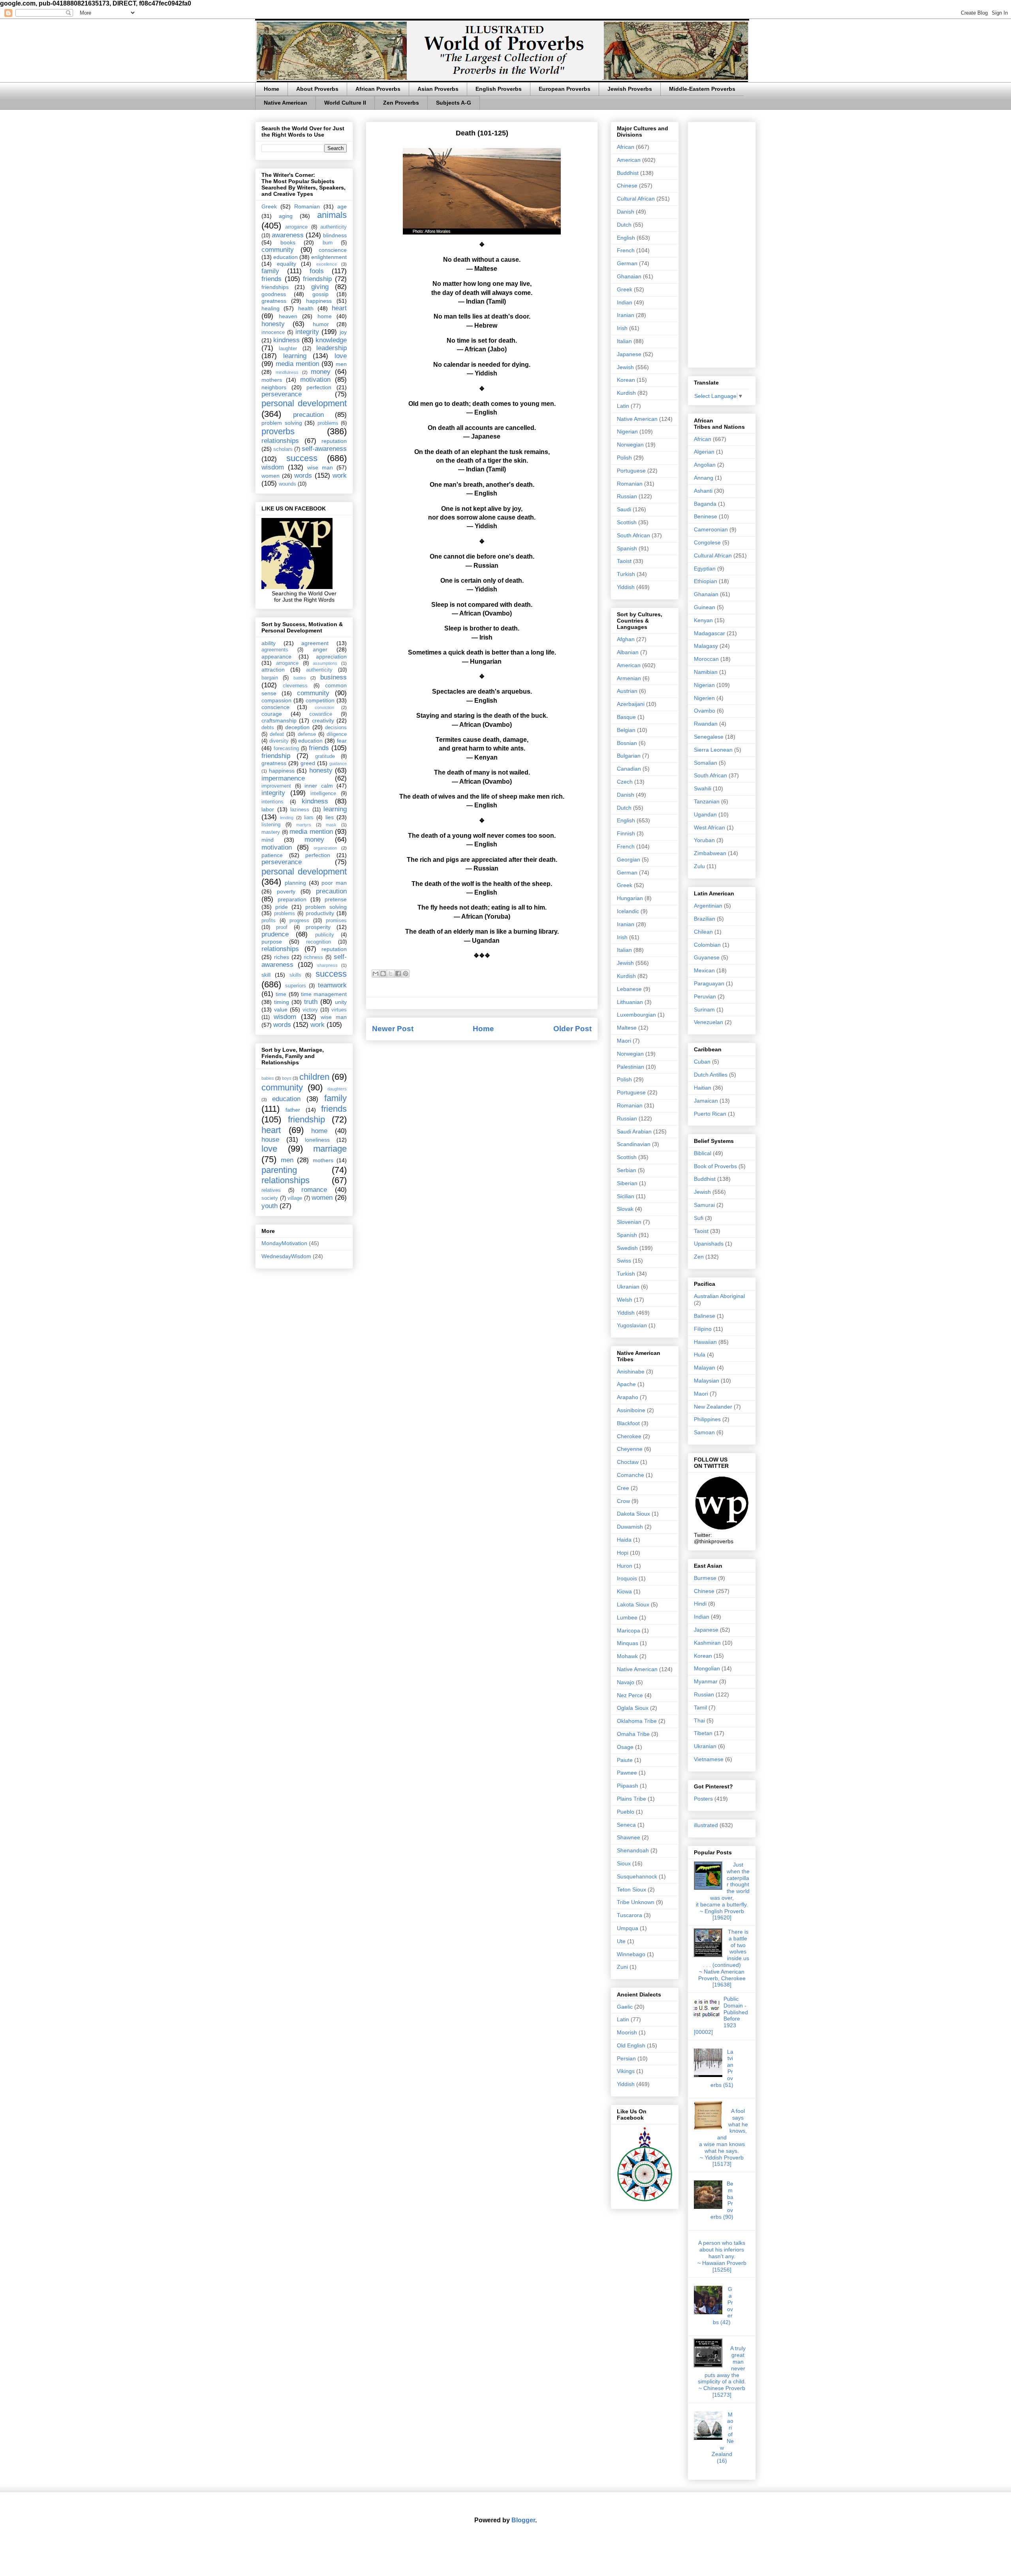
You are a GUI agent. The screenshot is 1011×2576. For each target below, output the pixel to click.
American (629, 160)
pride (282, 907)
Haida (624, 1540)
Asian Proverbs (438, 89)
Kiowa (624, 1591)
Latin (623, 406)
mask (331, 825)
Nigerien (704, 698)
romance (314, 1190)
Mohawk (627, 1656)
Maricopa (629, 1630)
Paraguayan (709, 983)
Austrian (627, 691)
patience (272, 855)
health (306, 308)
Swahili (703, 788)
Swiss (624, 1261)
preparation (292, 899)
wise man (320, 467)
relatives (271, 1190)
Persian (626, 2058)
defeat (277, 734)
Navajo (626, 1682)
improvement (276, 786)
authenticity (334, 227)
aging (286, 216)
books (288, 242)
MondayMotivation (284, 1243)
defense (307, 734)
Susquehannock (637, 1876)
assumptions (325, 663)
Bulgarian (629, 756)
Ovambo (705, 711)
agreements (275, 650)
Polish (624, 458)
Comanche (630, 1475)
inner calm (319, 786)
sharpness (327, 965)
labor (268, 809)
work (340, 476)
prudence (275, 934)
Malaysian (707, 1381)
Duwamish (630, 1527)
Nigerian (627, 432)
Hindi (700, 1604)
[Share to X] (391, 974)
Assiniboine (631, 1410)
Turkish (626, 574)
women (271, 476)
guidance (338, 764)
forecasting (286, 749)
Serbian (627, 1170)
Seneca (626, 1825)
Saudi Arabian (634, 1131)
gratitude (325, 756)
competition (320, 700)
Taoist (624, 561)
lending (287, 818)
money (321, 372)
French (626, 250)
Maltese (627, 1028)
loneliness (317, 1140)
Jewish (625, 367)
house (270, 1140)
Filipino (703, 1329)
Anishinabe (631, 1371)
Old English (631, 2045)
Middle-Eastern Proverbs (702, 89)
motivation (315, 380)
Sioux (624, 1863)
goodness (274, 294)
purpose (272, 942)
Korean (626, 380)
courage (272, 714)
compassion (276, 700)
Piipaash (628, 1786)
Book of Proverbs (715, 1166)
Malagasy (706, 646)
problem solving (282, 423)
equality (287, 264)
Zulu (699, 866)
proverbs (278, 431)
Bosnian (627, 743)
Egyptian (705, 568)
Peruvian (705, 996)
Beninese (706, 516)
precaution (308, 415)
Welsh (625, 1300)
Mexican (704, 970)
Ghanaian (629, 276)
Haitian (703, 1088)
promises (336, 921)
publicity (325, 935)
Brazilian (705, 919)
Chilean (703, 932)
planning (295, 883)
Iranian (626, 315)
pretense (336, 899)
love (341, 356)
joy (343, 332)
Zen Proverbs (401, 103)
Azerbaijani (631, 704)
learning (295, 356)
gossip (320, 294)
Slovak (625, 1209)
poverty (286, 891)
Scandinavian (634, 1144)
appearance (276, 657)
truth (311, 1002)
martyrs (304, 825)
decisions (336, 728)
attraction (273, 670)
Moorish (627, 2032)
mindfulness (287, 372)
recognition (319, 942)
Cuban (702, 1062)
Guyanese (707, 957)
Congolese (707, 542)
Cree (623, 1488)
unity (341, 1002)
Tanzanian (707, 801)
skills (295, 975)
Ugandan (705, 814)
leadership (332, 348)
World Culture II (345, 103)
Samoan (704, 1432)
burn (328, 243)
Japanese (629, 354)
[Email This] (376, 974)
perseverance (282, 394)
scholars (283, 449)
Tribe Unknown (636, 1902)
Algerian (704, 452)
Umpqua (628, 1928)
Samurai (704, 1205)
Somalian (706, 763)
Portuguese (631, 471)
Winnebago (631, 1954)
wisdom (273, 467)
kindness (287, 340)
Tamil (700, 1707)
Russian (627, 496)
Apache (626, 1384)
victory (310, 1010)
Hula (700, 1355)
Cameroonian (711, 529)
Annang (704, 478)
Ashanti (703, 491)
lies (330, 817)
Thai (699, 1720)
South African (633, 535)
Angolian (705, 465)
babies (268, 1078)
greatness (274, 301)
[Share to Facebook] (398, 974)
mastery (271, 832)
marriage (330, 1149)
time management (324, 994)
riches (282, 957)
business (334, 677)
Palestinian (630, 1067)
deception (297, 727)
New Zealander (713, 1407)
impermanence (283, 778)
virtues (339, 1010)
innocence (273, 332)
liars (309, 818)
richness (313, 957)
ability (269, 643)
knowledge (331, 340)
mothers (272, 380)
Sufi (699, 1218)
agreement (315, 643)
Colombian (707, 945)
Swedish (627, 1248)
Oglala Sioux (633, 1708)
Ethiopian (706, 581)
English (626, 238)
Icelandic (628, 911)
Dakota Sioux (633, 1514)
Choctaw (628, 1462)
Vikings (626, 2071)
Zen (699, 1257)
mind (268, 840)
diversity (279, 741)
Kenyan (703, 620)
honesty (273, 324)
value (281, 1009)
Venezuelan (708, 1022)
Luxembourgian (636, 1015)
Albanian (628, 652)
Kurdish (626, 393)
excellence (327, 264)
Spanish (627, 548)
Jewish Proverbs (630, 89)
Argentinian (708, 906)
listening (271, 825)
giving (320, 287)
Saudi (624, 509)
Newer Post (393, 1029)
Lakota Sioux (633, 1604)
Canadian (629, 769)
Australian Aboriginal (719, 1296)
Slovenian (629, 1222)
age (342, 206)
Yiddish (626, 587)
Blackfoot (628, 1423)
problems (328, 423)
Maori (624, 1041)
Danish (626, 212)
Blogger (523, 2520)
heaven (288, 316)
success (302, 458)
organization (325, 848)
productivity (320, 913)
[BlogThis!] (383, 974)
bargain (270, 678)
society (270, 1198)
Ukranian (628, 1287)
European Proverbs (565, 89)
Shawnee (629, 1837)
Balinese (705, 1316)
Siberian (627, 1183)
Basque (626, 717)
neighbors (274, 387)
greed (308, 763)
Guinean (705, 607)
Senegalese (709, 737)
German (627, 263)
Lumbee (627, 1617)
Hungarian (630, 898)
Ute (621, 1941)
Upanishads (709, 1244)
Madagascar (709, 633)
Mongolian (707, 1668)
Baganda (705, 504)
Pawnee (627, 1773)
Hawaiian (705, 1342)
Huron (625, 1566)
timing (282, 1002)
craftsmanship (279, 720)
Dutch (624, 225)
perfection (319, 387)
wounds (288, 484)
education (286, 257)
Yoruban (704, 840)
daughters (337, 1089)
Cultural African (636, 199)
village (295, 1198)
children (314, 1077)
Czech (625, 782)
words (303, 476)
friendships (275, 287)
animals (332, 215)
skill (266, 975)
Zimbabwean (710, 853)
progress (299, 921)
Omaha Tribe (633, 1734)
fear (342, 741)
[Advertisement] (722, 243)
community (278, 250)
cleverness (295, 686)
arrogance (296, 227)
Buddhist (628, 173)
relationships (280, 441)
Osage (625, 1747)
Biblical (703, 1153)
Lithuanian (630, 1002)
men (341, 364)
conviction (324, 707)
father (293, 1110)
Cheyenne (630, 1449)
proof (282, 927)
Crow (623, 1501)
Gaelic (625, 2007)
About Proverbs (317, 89)
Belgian (626, 730)
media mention (297, 364)
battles (300, 678)
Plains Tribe (631, 1799)
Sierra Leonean (713, 750)
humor (321, 324)
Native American (286, 103)
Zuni (622, 1967)
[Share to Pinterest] (406, 974)
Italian (624, 341)
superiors (296, 986)
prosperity (318, 927)
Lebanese (629, 989)
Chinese (627, 186)
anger (320, 649)
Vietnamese (709, 1759)
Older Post (572, 1029)
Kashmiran (707, 1643)
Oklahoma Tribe (637, 1721)
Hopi (623, 1553)
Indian (625, 302)
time (281, 994)
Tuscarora (630, 1915)
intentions (272, 802)
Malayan (705, 1368)
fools (317, 271)
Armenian (629, 678)
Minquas (628, 1643)
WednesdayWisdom (286, 1256)
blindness (335, 235)
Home (272, 89)
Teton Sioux (631, 1889)
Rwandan (706, 724)
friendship (317, 279)
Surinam (704, 1009)
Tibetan (703, 1733)
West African (709, 827)
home (325, 316)
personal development (304, 403)
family (270, 271)
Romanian (307, 206)
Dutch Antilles (711, 1075)
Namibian (706, 672)
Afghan (626, 639)
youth (270, 1206)
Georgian (629, 859)
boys (287, 1078)
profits (269, 921)
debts (268, 728)
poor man (334, 883)
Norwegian (630, 445)
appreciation (331, 657)
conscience (333, 250)
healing (271, 308)
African (626, 147)
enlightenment (329, 257)
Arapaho (628, 1397)
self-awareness (324, 449)
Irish (622, 328)
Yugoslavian (632, 1325)
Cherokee (629, 1436)
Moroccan (706, 659)
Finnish (626, 833)
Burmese (705, 1578)
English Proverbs (499, 89)
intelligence (323, 794)
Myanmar (706, 1681)
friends (272, 279)
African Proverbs (378, 89)
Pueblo (626, 1812)
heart (339, 308)
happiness (319, 301)
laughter (288, 349)
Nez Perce (630, 1695)
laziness (300, 810)
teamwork (332, 985)
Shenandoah (633, 1850)
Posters (703, 1799)
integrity (307, 332)
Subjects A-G (454, 103)
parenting (279, 1170)
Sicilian (626, 1196)
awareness (288, 235)
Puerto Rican (710, 1114)
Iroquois (627, 1578)
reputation (334, 441)
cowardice (321, 714)
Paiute (625, 1760)
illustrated (706, 1825)
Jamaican (706, 1101)
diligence (337, 734)
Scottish (627, 522)
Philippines (707, 1419)
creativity (323, 720)
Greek (269, 206)
